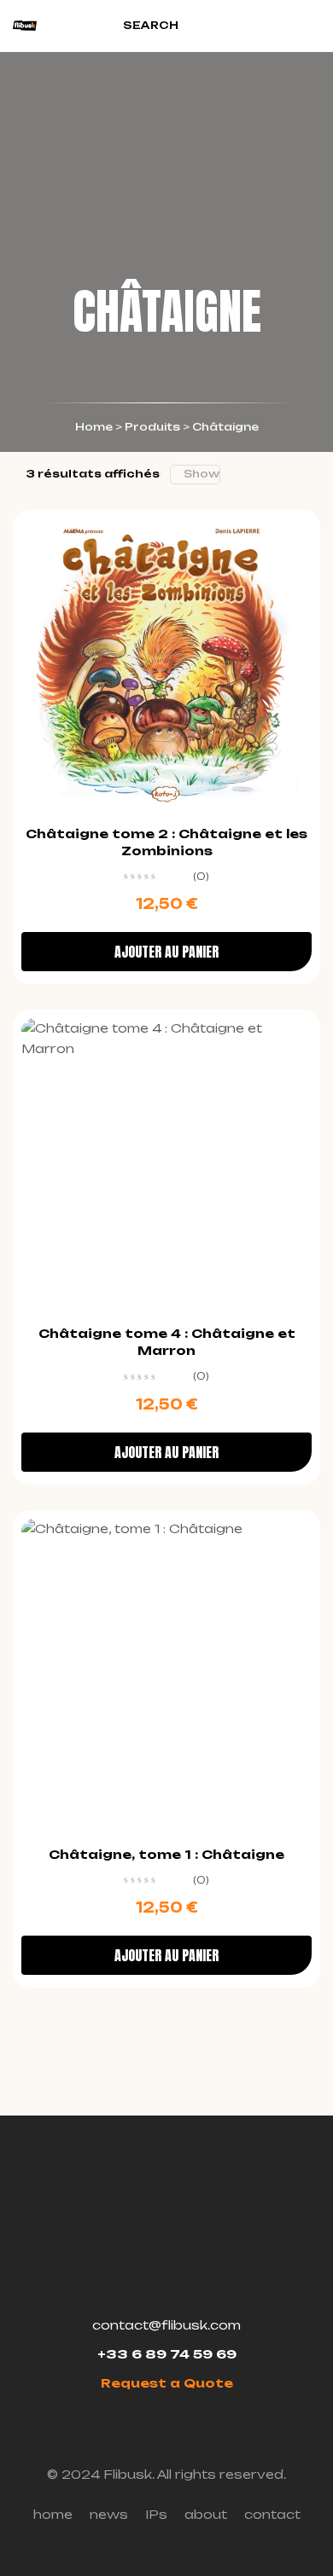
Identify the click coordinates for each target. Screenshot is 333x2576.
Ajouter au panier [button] (166, 952)
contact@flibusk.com (166, 2325)
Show (202, 474)
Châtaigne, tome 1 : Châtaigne (166, 1854)
